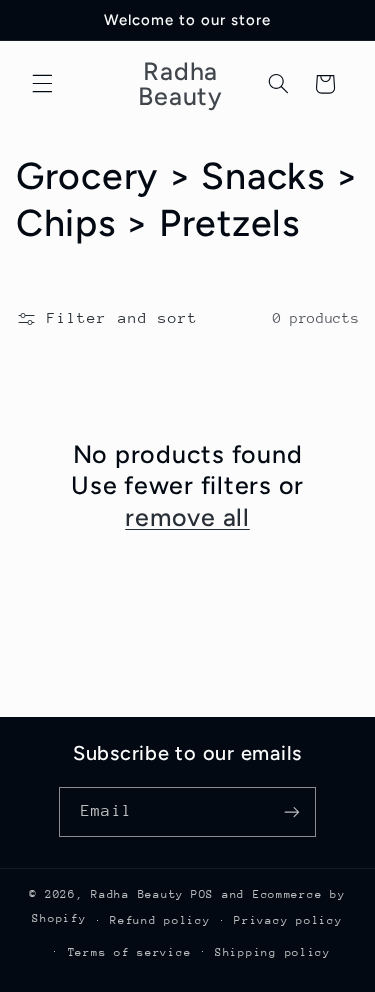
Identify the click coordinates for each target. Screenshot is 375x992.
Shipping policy (273, 952)
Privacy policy (288, 920)
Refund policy (160, 920)
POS (202, 894)
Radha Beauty (137, 894)
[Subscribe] (291, 811)
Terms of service (130, 952)
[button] (42, 84)
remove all (187, 517)
